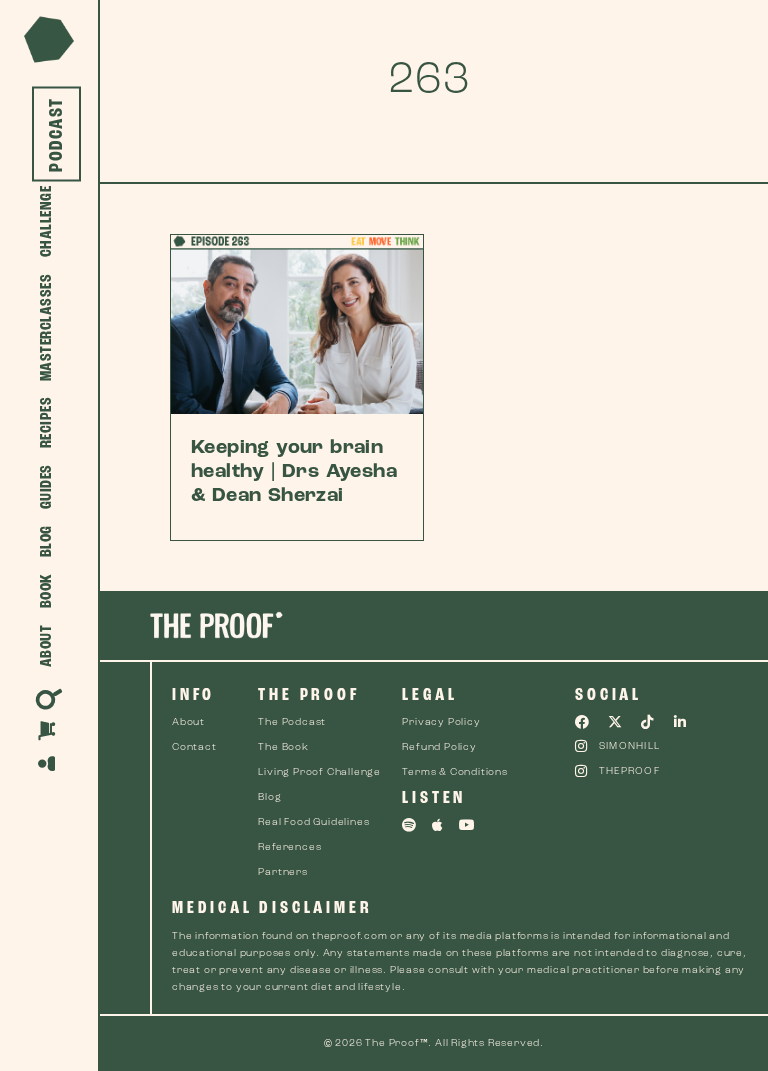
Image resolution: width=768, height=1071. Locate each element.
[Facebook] (582, 722)
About (46, 646)
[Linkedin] (681, 722)
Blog (46, 542)
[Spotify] (409, 825)
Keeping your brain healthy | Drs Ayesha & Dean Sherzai (294, 472)
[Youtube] (467, 825)
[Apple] (438, 825)
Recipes (46, 423)
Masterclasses (46, 328)
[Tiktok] (648, 722)
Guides (46, 487)
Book (46, 591)
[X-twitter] (615, 722)
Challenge (46, 222)
